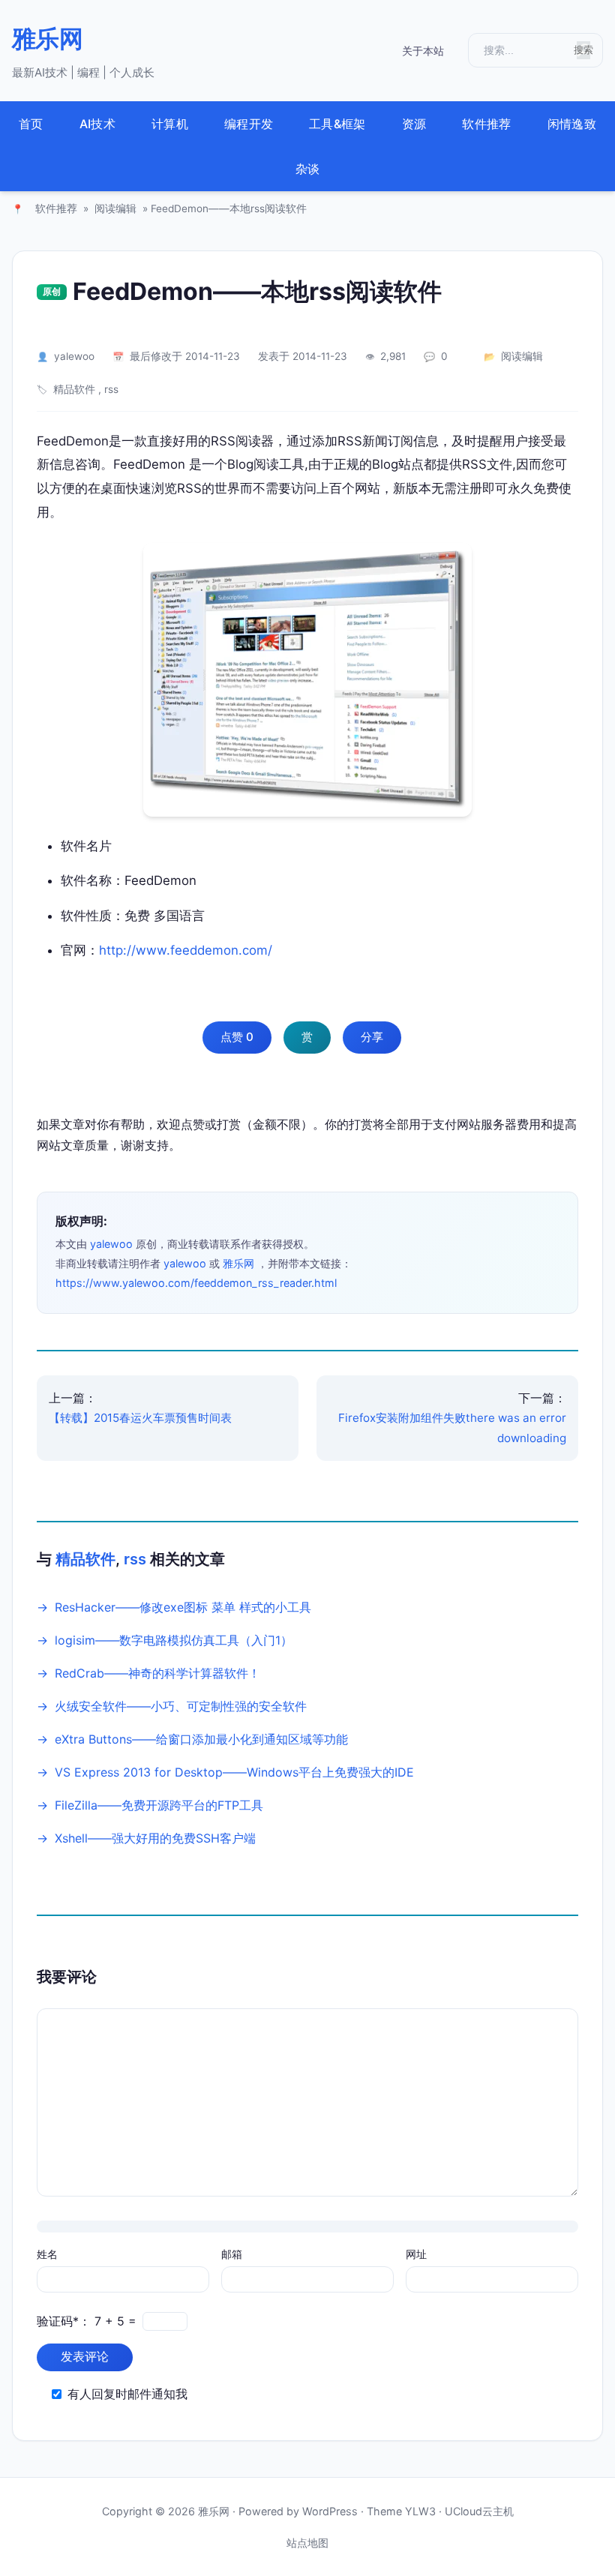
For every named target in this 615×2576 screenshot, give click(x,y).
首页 (31, 124)
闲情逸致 (572, 124)
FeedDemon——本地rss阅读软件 (257, 291)
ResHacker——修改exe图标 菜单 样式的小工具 (183, 1607)
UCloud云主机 (479, 2511)
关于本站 (423, 51)
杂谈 (308, 169)
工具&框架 (337, 124)
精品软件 (74, 389)
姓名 (47, 2254)
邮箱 (232, 2254)
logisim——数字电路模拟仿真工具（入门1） (174, 1640)
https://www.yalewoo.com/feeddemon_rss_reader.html (196, 1283)
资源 (414, 124)
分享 (372, 1037)
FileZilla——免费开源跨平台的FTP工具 (159, 1805)
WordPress (330, 2511)
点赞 (237, 1037)
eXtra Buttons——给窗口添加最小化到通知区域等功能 (201, 1739)
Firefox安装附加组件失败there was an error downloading (452, 1428)
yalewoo (74, 356)
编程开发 (249, 124)
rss (111, 389)
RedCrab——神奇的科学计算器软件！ (157, 1673)
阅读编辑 (115, 208)
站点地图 (307, 2543)
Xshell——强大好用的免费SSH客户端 (155, 1838)
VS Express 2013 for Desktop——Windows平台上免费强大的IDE (234, 1772)
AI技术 (97, 124)
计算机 (170, 124)
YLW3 (420, 2511)
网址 (416, 2254)
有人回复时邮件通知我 (127, 2394)
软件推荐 (486, 124)
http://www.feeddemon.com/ (186, 950)
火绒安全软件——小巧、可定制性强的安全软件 (181, 1706)
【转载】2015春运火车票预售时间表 (140, 1418)
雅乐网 (47, 39)
